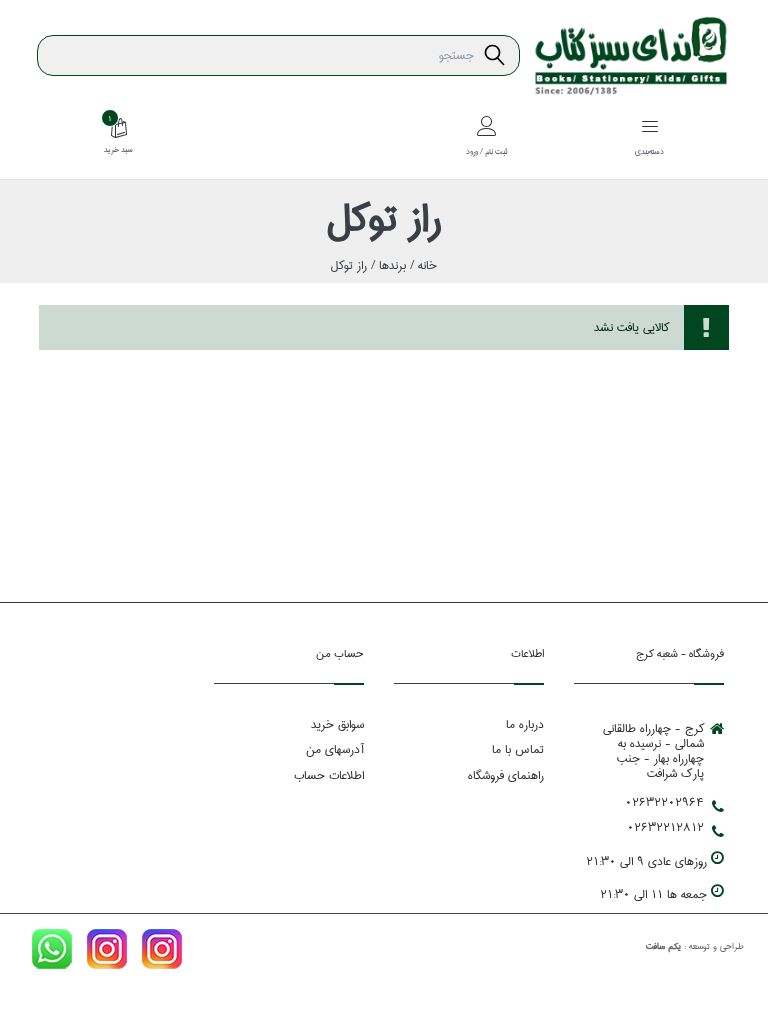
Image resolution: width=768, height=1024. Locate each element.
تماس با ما (518, 749)
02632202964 (664, 803)
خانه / (421, 265)
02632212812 (665, 828)
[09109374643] (52, 953)
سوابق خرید (337, 724)
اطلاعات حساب (329, 775)
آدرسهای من (335, 749)
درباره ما (525, 724)
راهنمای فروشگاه (506, 775)
